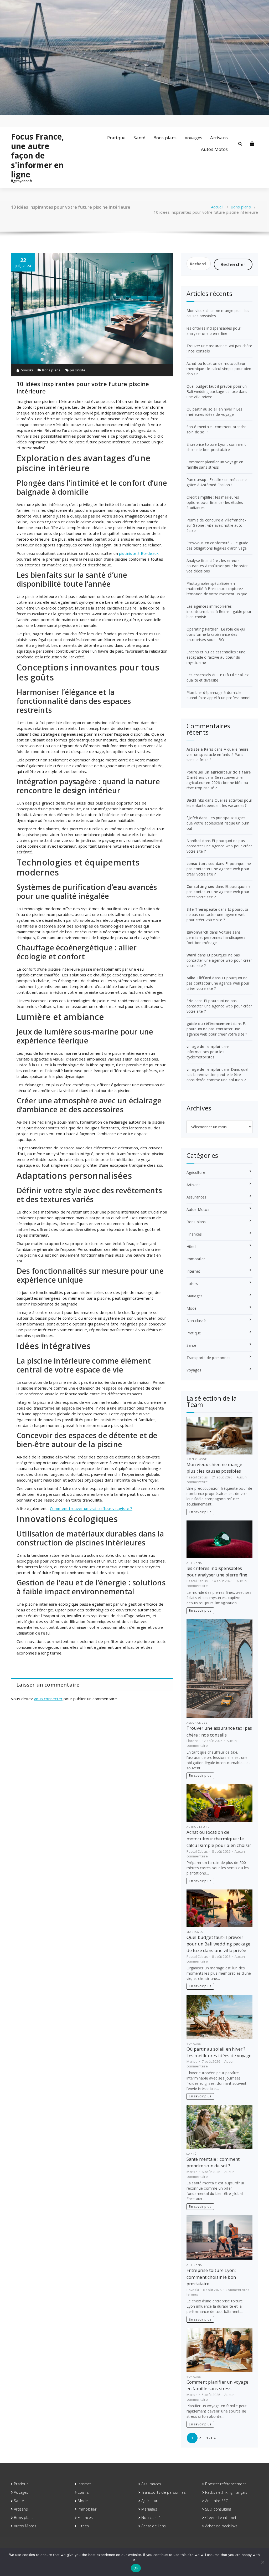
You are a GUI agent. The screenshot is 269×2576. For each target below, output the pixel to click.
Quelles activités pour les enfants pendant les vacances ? (219, 803)
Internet (193, 1271)
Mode (192, 1308)
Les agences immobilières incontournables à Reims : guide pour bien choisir (219, 611)
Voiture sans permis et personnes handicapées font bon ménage (216, 937)
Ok (136, 2568)
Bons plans (165, 138)
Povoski (26, 370)
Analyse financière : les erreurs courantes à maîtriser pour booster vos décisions (217, 566)
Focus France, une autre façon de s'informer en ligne (38, 156)
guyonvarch (198, 932)
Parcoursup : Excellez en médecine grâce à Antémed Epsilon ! (217, 482)
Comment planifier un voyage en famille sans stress (215, 465)
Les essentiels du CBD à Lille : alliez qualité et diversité (218, 677)
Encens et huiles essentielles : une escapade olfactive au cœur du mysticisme (216, 657)
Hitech (192, 1246)
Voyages (193, 138)
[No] (262, 2562)
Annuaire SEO (217, 2501)
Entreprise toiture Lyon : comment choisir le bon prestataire (216, 447)
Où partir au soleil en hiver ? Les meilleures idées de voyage (214, 412)
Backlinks (195, 800)
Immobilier (196, 1259)
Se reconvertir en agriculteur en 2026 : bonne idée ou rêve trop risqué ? (217, 783)
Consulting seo (201, 886)
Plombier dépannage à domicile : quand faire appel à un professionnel (218, 695)
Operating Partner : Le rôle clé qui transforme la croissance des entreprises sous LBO (216, 634)
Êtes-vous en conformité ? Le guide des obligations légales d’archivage (218, 546)
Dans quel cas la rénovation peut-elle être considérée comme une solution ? (218, 1075)
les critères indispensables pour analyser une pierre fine (214, 331)
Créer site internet (221, 2518)
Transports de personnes (209, 1358)
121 (209, 2438)
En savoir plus (200, 1512)
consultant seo (201, 864)
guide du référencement (209, 1024)
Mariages (195, 1296)
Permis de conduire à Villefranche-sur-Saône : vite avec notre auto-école (216, 525)
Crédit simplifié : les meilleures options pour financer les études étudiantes (215, 502)
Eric (190, 1001)
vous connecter (48, 1699)
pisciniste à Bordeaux (139, 553)
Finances (194, 1234)
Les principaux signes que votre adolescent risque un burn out (218, 823)
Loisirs (192, 1284)
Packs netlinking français (226, 2492)
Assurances (196, 1197)
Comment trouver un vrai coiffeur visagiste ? (91, 1508)
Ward (192, 955)
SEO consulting (218, 2509)
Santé (139, 138)
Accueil (217, 207)
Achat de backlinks (221, 2526)
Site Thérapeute (202, 909)
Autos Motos (214, 149)
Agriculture (196, 1172)
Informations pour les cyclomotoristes (205, 1054)
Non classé (196, 1321)
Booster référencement (226, 2484)
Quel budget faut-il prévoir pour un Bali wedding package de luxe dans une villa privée (217, 391)
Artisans (219, 138)
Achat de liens (154, 2526)
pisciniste (78, 370)
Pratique (117, 138)
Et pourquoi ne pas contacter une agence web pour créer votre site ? (219, 846)
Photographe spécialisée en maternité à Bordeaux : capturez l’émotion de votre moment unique (217, 589)
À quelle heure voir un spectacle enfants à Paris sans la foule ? (218, 754)
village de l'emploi (203, 1046)
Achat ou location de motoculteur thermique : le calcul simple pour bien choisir (219, 369)
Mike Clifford (199, 978)
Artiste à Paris (200, 749)
